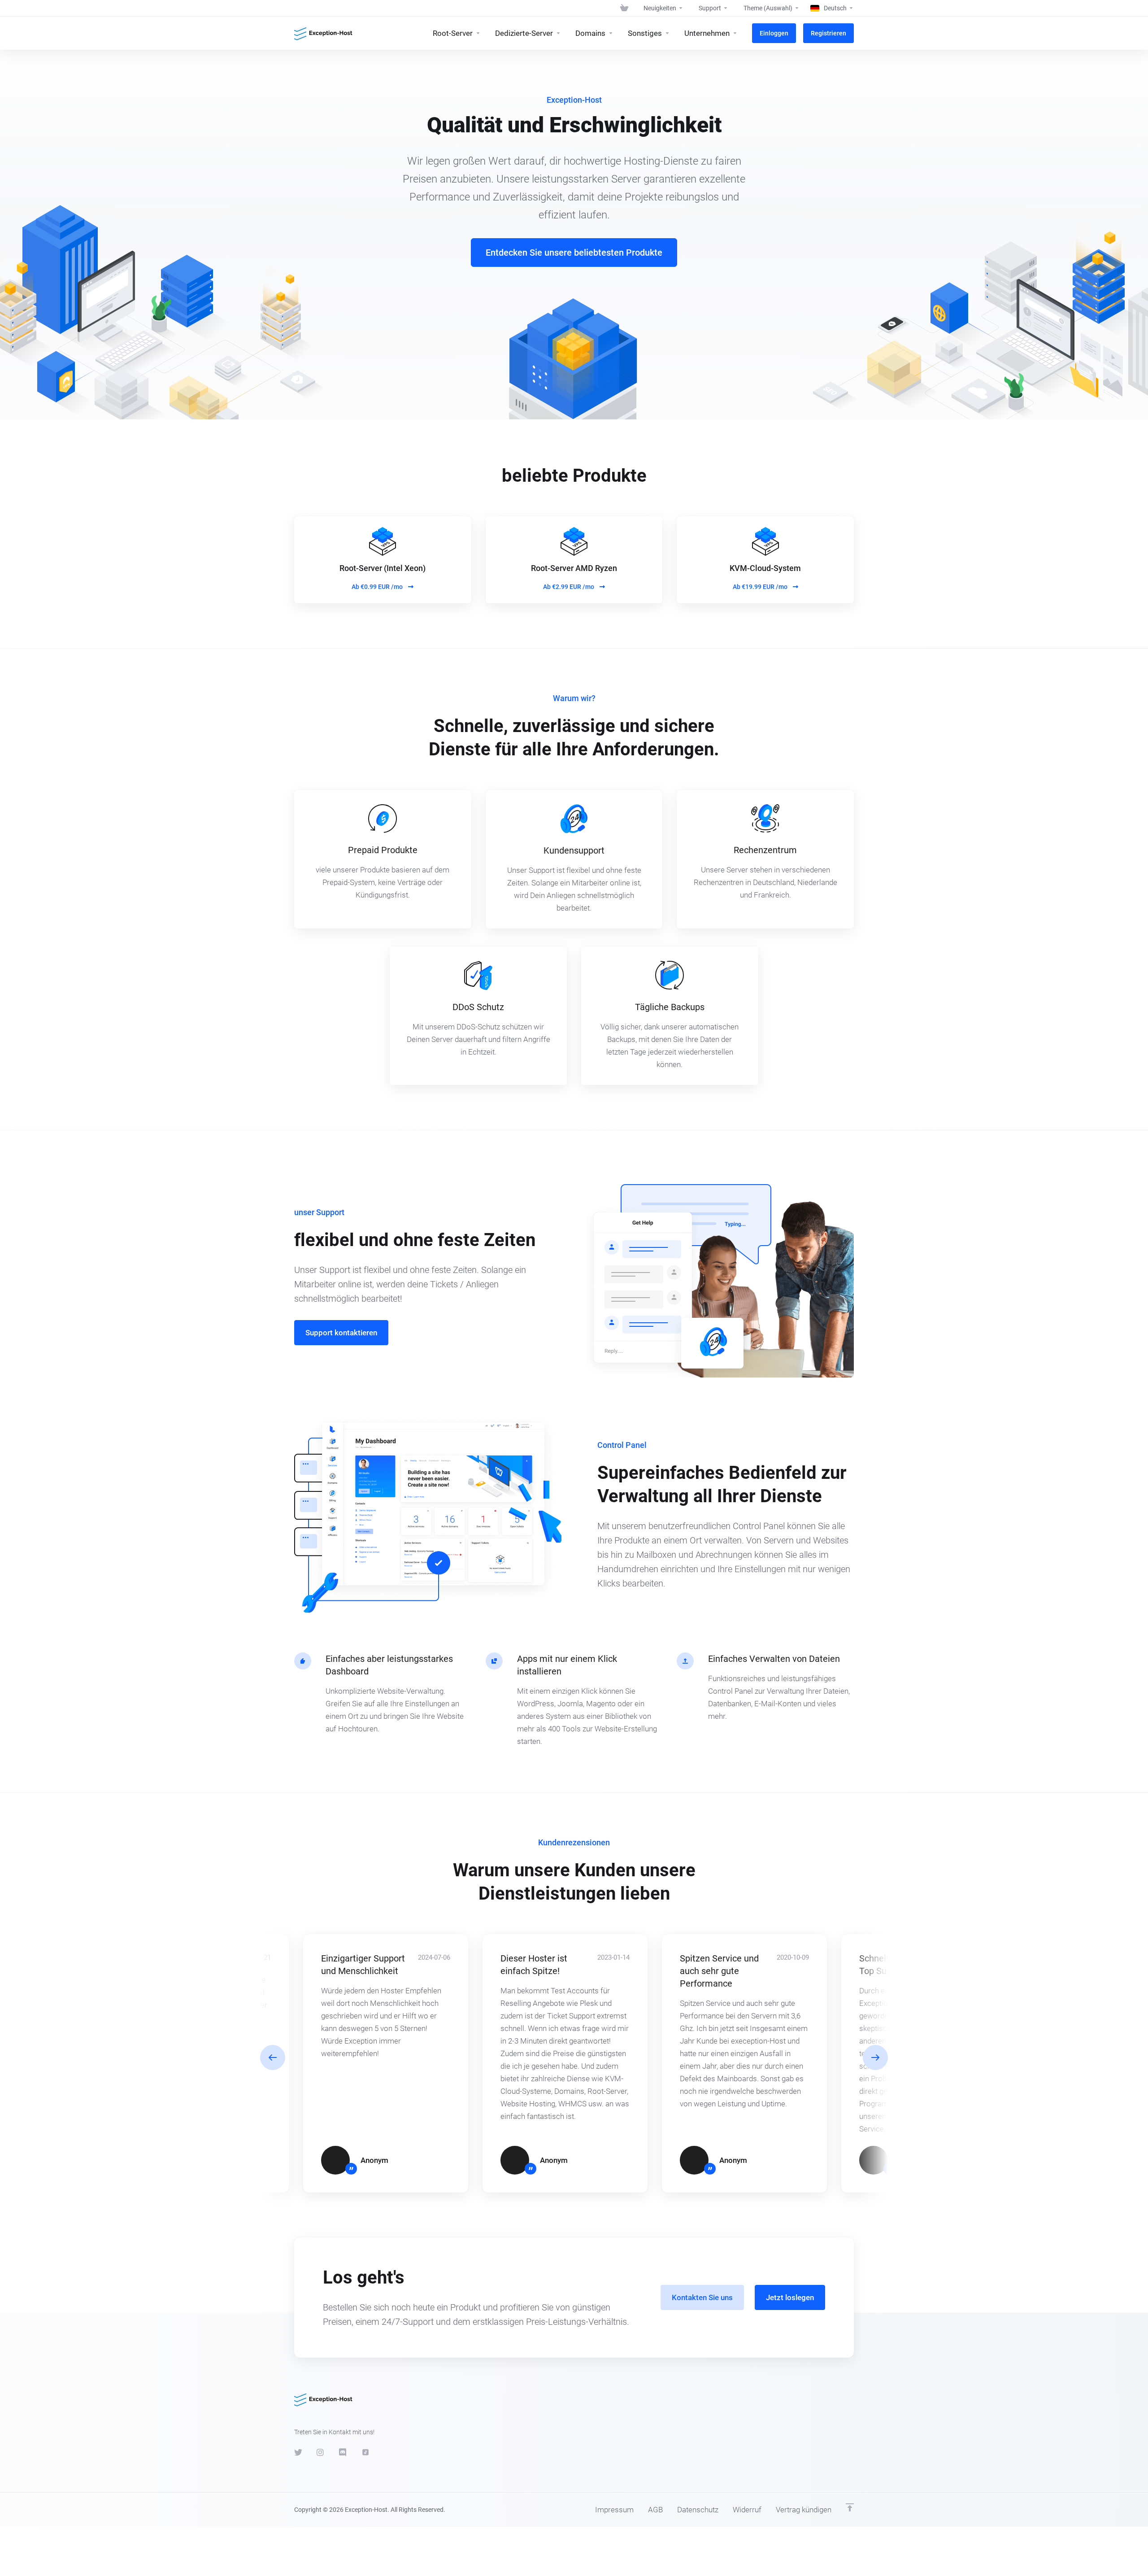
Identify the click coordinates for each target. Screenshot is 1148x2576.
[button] (875, 2057)
